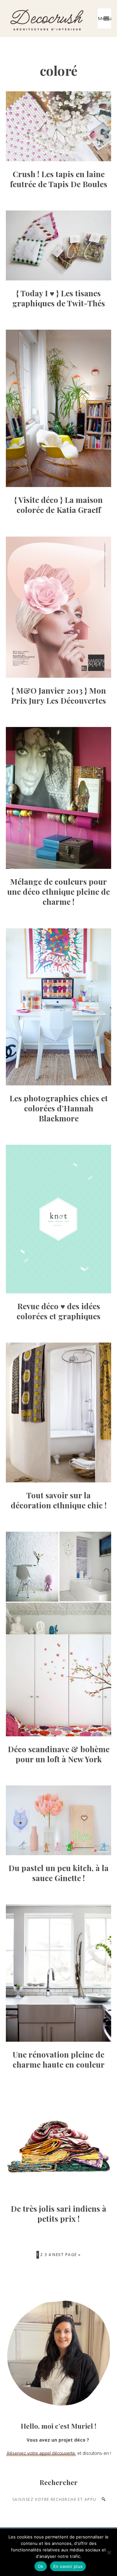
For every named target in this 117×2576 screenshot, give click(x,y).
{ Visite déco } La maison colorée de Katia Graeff (58, 505)
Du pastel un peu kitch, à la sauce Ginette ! (58, 1873)
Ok (41, 2566)
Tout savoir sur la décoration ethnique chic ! (59, 1500)
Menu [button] (105, 18)
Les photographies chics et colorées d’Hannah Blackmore (59, 1108)
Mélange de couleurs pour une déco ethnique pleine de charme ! (58, 891)
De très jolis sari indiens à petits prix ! (58, 2213)
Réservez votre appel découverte (41, 2453)
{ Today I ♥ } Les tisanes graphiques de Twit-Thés (59, 298)
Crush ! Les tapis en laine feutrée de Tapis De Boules (59, 179)
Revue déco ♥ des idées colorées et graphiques (58, 1311)
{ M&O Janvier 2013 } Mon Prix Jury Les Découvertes (58, 695)
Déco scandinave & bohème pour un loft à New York (59, 1754)
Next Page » (66, 2255)
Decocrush (46, 18)
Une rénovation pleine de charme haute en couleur (59, 2059)
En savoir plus (68, 2566)
